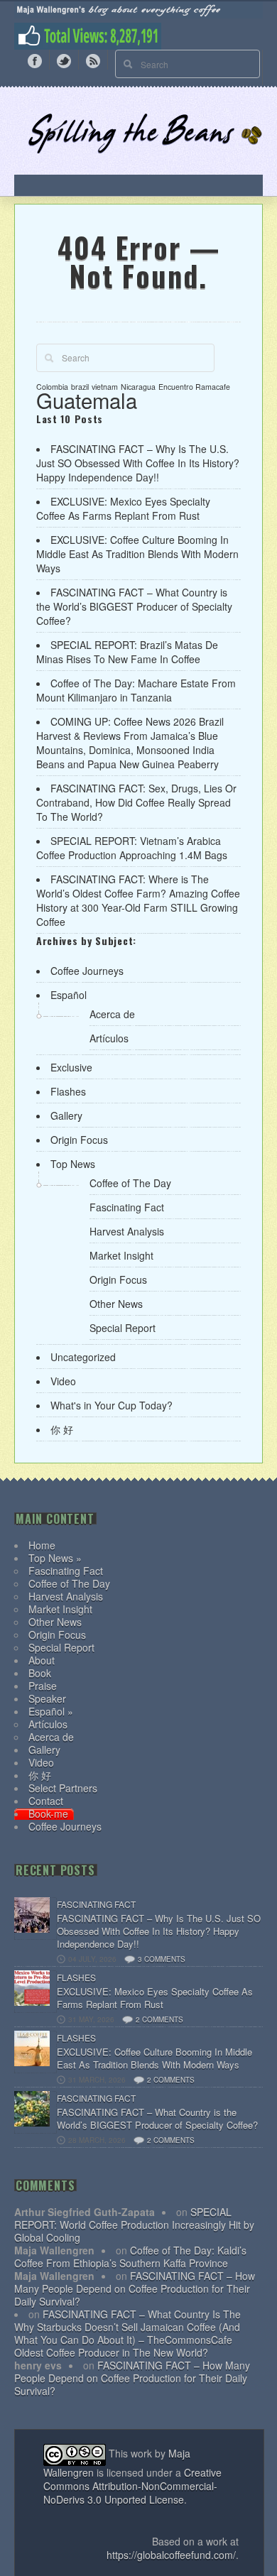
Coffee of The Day (130, 1183)
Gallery (66, 1115)
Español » (51, 1711)
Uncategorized (83, 1357)
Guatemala (87, 400)
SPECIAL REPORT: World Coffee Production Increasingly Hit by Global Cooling (134, 2225)
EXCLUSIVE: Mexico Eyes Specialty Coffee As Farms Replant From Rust (123, 508)
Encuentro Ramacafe (194, 387)
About (42, 1660)
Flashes (68, 1091)
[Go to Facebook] (35, 60)
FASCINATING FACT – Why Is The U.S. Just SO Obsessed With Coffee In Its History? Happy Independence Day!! (138, 463)
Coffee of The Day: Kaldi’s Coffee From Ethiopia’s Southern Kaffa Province (130, 2256)
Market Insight (121, 1255)
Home (42, 1545)
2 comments (159, 2019)
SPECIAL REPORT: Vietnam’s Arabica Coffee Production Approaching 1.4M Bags (132, 848)
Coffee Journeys (87, 971)
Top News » (55, 1558)
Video (63, 1381)
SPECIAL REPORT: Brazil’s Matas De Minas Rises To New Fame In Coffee (127, 652)
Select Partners (63, 1788)
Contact (46, 1801)
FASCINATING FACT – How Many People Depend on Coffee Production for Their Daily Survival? (135, 2288)
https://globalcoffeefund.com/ (171, 2555)
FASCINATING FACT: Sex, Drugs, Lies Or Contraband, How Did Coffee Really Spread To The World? (136, 802)
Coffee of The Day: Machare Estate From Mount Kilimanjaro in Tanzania (136, 690)
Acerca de (112, 1014)
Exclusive (71, 1067)
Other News (116, 1304)
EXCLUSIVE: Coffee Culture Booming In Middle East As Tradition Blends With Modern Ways (137, 554)
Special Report (123, 1328)
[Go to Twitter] (64, 60)
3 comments (162, 1959)
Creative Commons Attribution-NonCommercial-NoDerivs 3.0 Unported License (132, 2486)
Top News (73, 1164)
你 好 (62, 1429)
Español (69, 995)
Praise (43, 1686)
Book (40, 1673)
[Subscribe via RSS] (93, 60)
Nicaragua (138, 387)
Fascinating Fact (127, 1207)
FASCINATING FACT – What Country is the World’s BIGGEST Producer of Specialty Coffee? (134, 606)
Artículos (109, 1038)
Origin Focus (79, 1140)
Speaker (47, 1698)
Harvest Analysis (127, 1231)
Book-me (48, 1813)
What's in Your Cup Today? (112, 1405)
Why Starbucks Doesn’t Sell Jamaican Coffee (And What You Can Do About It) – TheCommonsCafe (127, 2333)
